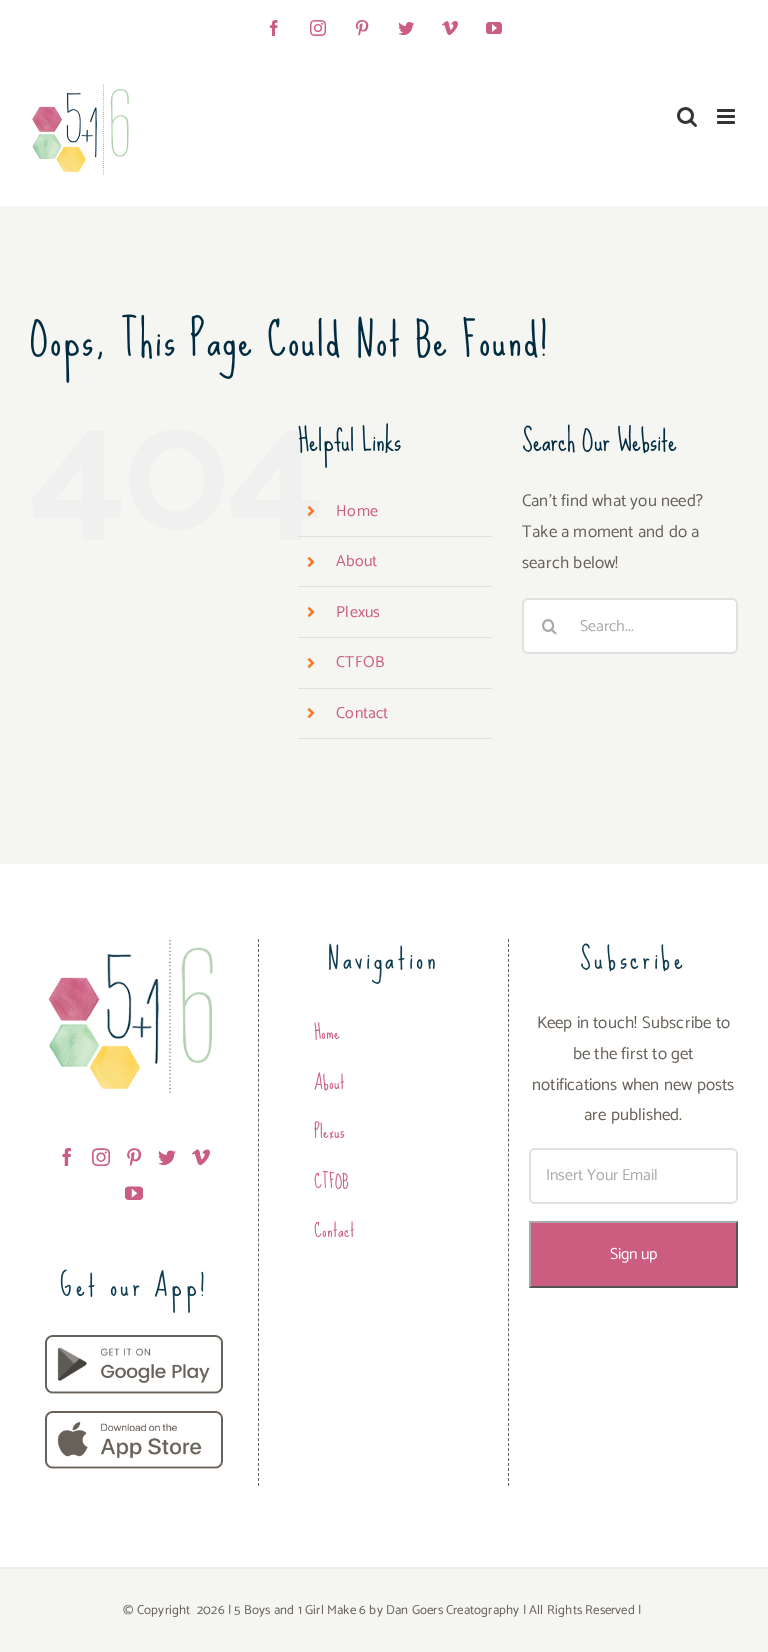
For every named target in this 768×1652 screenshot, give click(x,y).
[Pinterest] (134, 1157)
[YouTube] (134, 1193)
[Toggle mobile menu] (727, 116)
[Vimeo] (201, 1157)
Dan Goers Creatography (452, 1610)
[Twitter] (167, 1157)
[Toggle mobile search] (687, 116)
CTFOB (360, 662)
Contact (362, 713)
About (356, 561)
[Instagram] (101, 1157)
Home (357, 511)
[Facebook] (67, 1157)
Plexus (358, 612)
